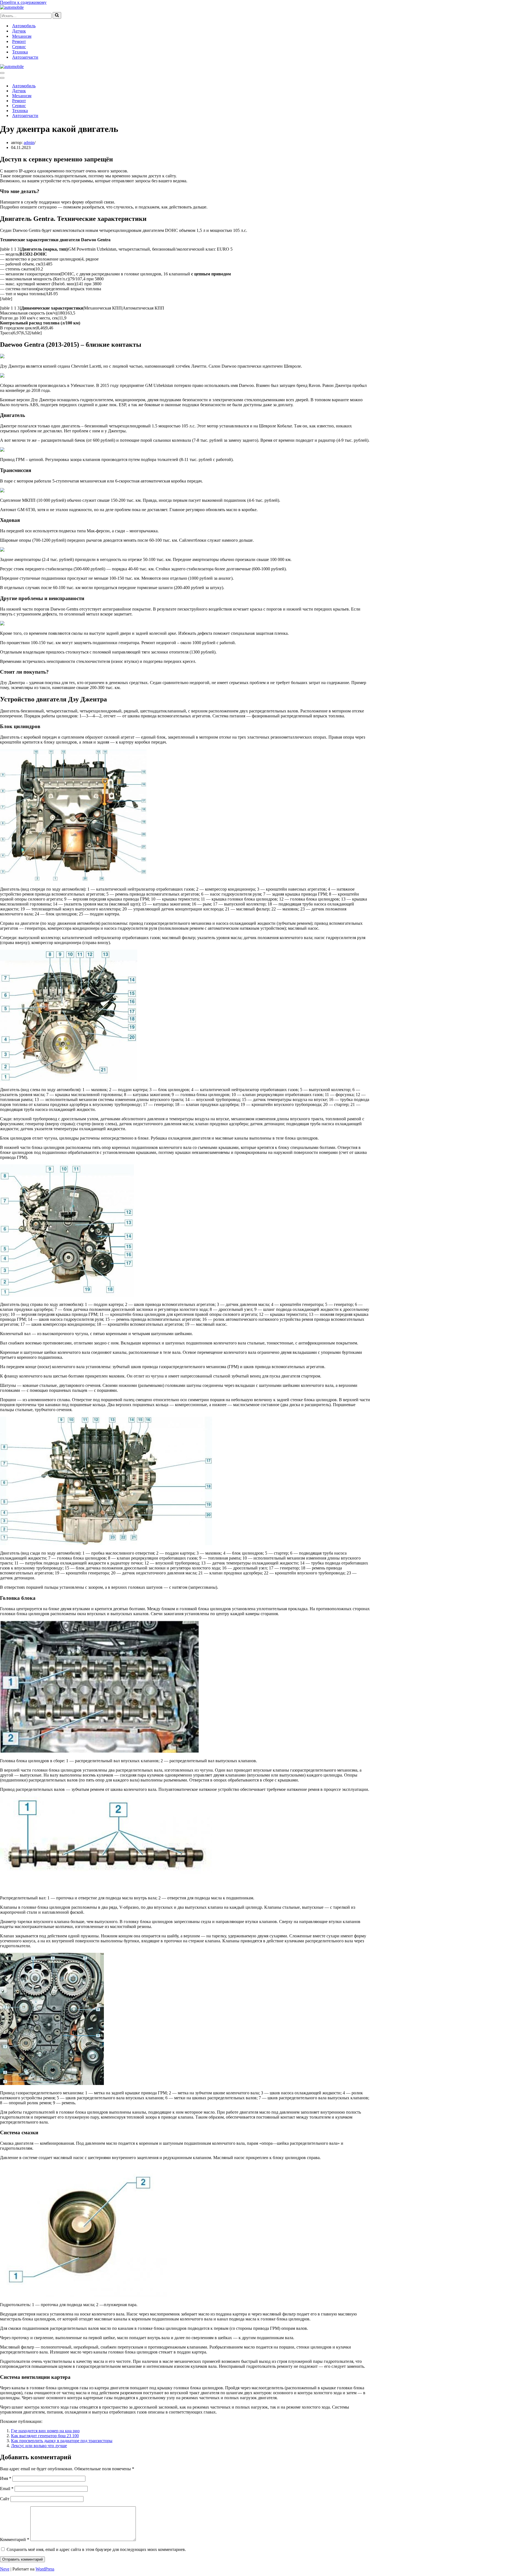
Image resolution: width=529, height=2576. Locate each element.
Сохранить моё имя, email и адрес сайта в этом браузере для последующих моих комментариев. (96, 2549)
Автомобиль (24, 26)
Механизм (22, 36)
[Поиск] (57, 15)
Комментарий (15, 2540)
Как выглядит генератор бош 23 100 (45, 2436)
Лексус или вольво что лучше (39, 2446)
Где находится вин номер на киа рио (45, 2431)
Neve (5, 2569)
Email (7, 2489)
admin (29, 143)
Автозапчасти (25, 57)
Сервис (19, 47)
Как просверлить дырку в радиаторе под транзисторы (62, 2441)
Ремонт (19, 41)
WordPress (45, 2569)
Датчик (19, 31)
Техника (20, 52)
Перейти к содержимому (23, 2)
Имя (6, 2478)
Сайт (5, 2499)
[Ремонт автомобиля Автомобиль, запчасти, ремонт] (12, 7)
